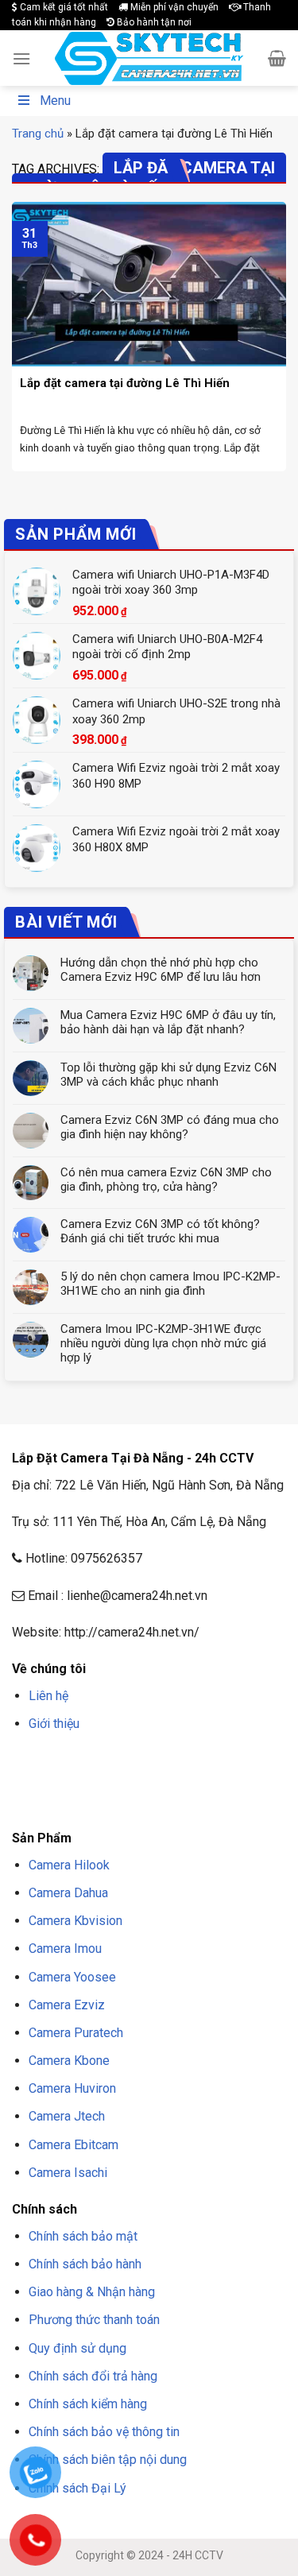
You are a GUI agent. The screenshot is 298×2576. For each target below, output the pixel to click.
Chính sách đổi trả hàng (93, 2376)
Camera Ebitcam (74, 2145)
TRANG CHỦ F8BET (88, 1762)
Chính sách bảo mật (83, 2236)
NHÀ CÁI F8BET (168, 1762)
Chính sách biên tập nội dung (108, 2460)
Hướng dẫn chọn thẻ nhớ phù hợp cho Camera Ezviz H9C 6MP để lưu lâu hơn (161, 970)
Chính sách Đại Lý (77, 2488)
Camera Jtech (67, 2116)
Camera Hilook (69, 1865)
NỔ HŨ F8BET (182, 1782)
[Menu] (21, 58)
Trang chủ (38, 134)
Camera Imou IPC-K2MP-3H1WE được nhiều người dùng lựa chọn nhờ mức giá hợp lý (163, 1343)
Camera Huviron (72, 2088)
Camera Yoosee (72, 1977)
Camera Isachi (68, 2173)
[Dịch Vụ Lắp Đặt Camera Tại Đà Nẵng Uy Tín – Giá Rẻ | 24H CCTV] (149, 58)
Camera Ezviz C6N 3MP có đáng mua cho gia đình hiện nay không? (170, 1127)
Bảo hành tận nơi (153, 22)
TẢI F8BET (73, 1782)
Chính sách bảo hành (85, 2264)
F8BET (26, 1762)
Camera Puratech (76, 2033)
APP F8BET (124, 1782)
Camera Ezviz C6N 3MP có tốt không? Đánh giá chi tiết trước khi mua (160, 1231)
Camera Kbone (69, 2061)
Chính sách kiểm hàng (88, 2404)
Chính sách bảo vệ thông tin (104, 2432)
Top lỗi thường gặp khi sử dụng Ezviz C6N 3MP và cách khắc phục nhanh (168, 1075)
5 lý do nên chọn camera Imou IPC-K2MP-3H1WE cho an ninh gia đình (170, 1284)
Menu (55, 101)
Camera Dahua (68, 1893)
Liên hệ (48, 1696)
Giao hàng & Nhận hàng (92, 2292)
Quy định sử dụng (77, 2348)
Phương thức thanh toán (94, 2320)
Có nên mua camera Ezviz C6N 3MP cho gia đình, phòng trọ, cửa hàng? (166, 1180)
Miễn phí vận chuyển (173, 7)
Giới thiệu (54, 1724)
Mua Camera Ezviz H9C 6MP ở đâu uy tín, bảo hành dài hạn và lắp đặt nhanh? (168, 1022)
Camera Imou (65, 1948)
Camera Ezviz (67, 2005)
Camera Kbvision (75, 1921)
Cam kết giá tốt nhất (63, 7)
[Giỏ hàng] (277, 58)
